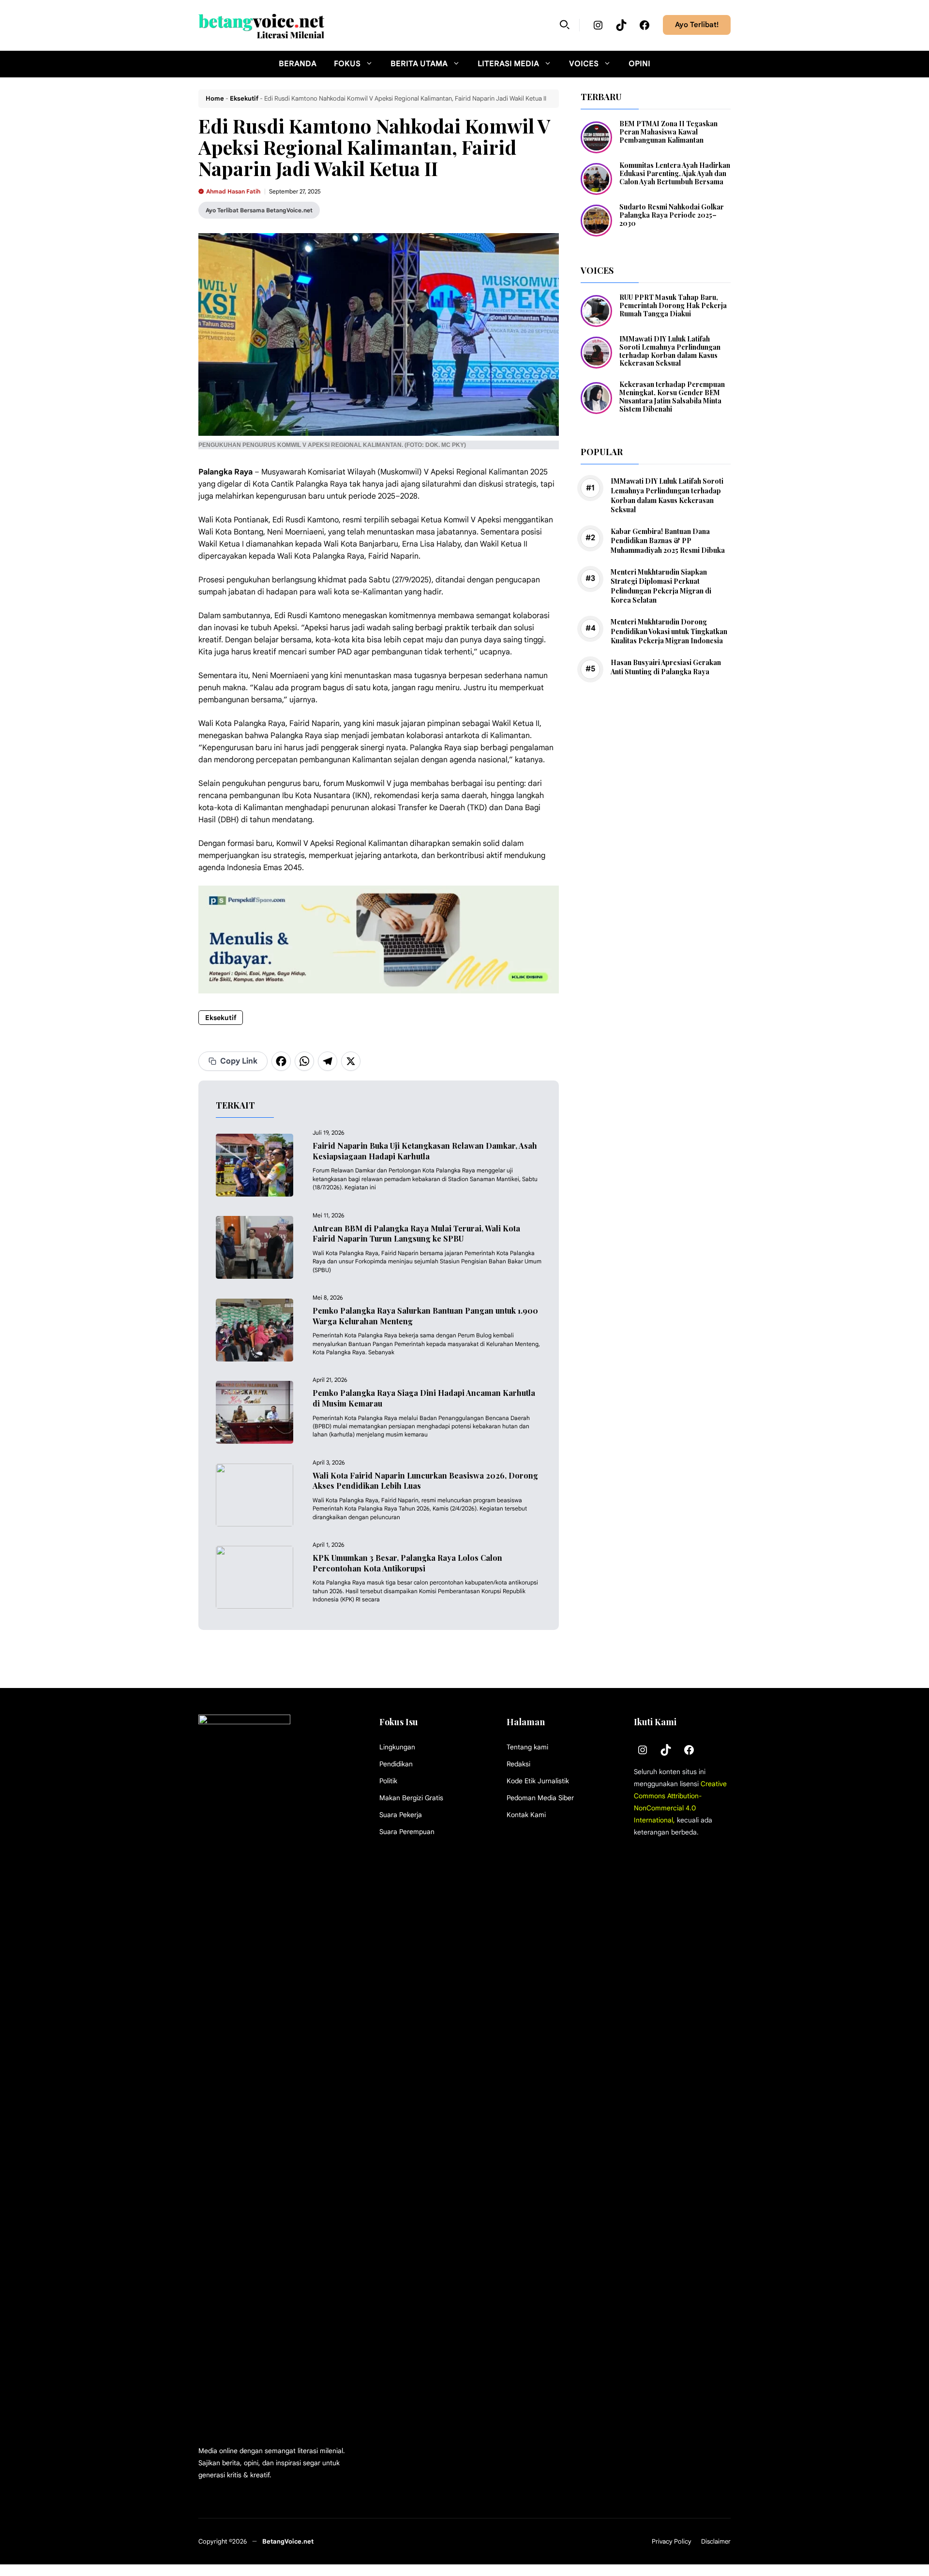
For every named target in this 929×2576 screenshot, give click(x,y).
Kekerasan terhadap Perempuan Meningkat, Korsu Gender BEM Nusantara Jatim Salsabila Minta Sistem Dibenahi (672, 396)
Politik (388, 1781)
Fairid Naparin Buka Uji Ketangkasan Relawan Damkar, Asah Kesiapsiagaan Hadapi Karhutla (425, 1151)
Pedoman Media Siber (540, 1798)
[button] (565, 25)
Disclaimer (716, 2541)
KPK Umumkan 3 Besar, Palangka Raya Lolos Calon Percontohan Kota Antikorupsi (407, 1563)
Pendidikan (396, 1764)
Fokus (347, 64)
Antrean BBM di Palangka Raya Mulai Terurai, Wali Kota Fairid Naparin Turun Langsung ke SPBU (416, 1234)
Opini (639, 64)
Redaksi (518, 1764)
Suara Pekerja (401, 1815)
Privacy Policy (672, 2541)
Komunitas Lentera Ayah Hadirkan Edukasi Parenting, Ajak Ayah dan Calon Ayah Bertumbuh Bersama (675, 173)
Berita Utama (419, 64)
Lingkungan (397, 1747)
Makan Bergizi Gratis (411, 1798)
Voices (584, 64)
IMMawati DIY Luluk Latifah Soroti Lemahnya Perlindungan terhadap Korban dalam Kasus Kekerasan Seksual (670, 351)
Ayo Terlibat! (697, 25)
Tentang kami (527, 1747)
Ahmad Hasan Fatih (233, 191)
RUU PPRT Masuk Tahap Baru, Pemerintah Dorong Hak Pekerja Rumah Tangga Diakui (673, 305)
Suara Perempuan (407, 1832)
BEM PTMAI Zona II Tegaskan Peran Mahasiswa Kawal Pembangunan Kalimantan (668, 132)
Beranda (298, 64)
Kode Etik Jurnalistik (538, 1781)
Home (215, 98)
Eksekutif (244, 98)
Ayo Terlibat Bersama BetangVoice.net (259, 210)
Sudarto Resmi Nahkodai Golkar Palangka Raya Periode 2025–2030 (672, 215)
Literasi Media (508, 64)
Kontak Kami (526, 1815)
